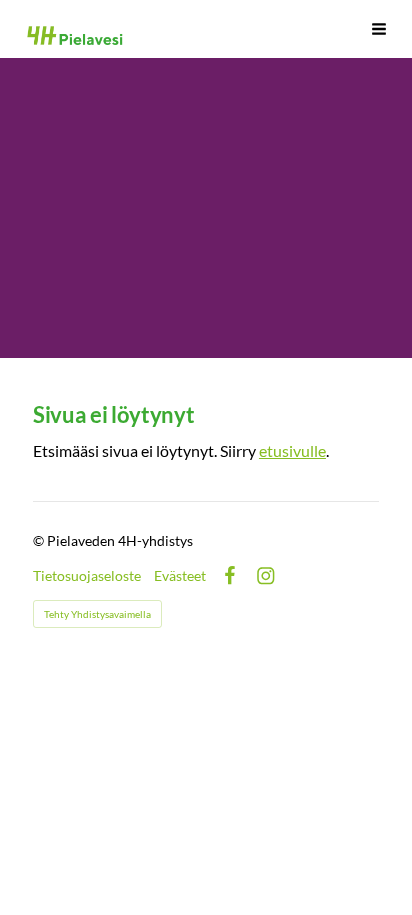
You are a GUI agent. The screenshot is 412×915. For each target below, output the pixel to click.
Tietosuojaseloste (87, 576)
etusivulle (292, 451)
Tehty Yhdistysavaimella (97, 614)
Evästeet (180, 576)
